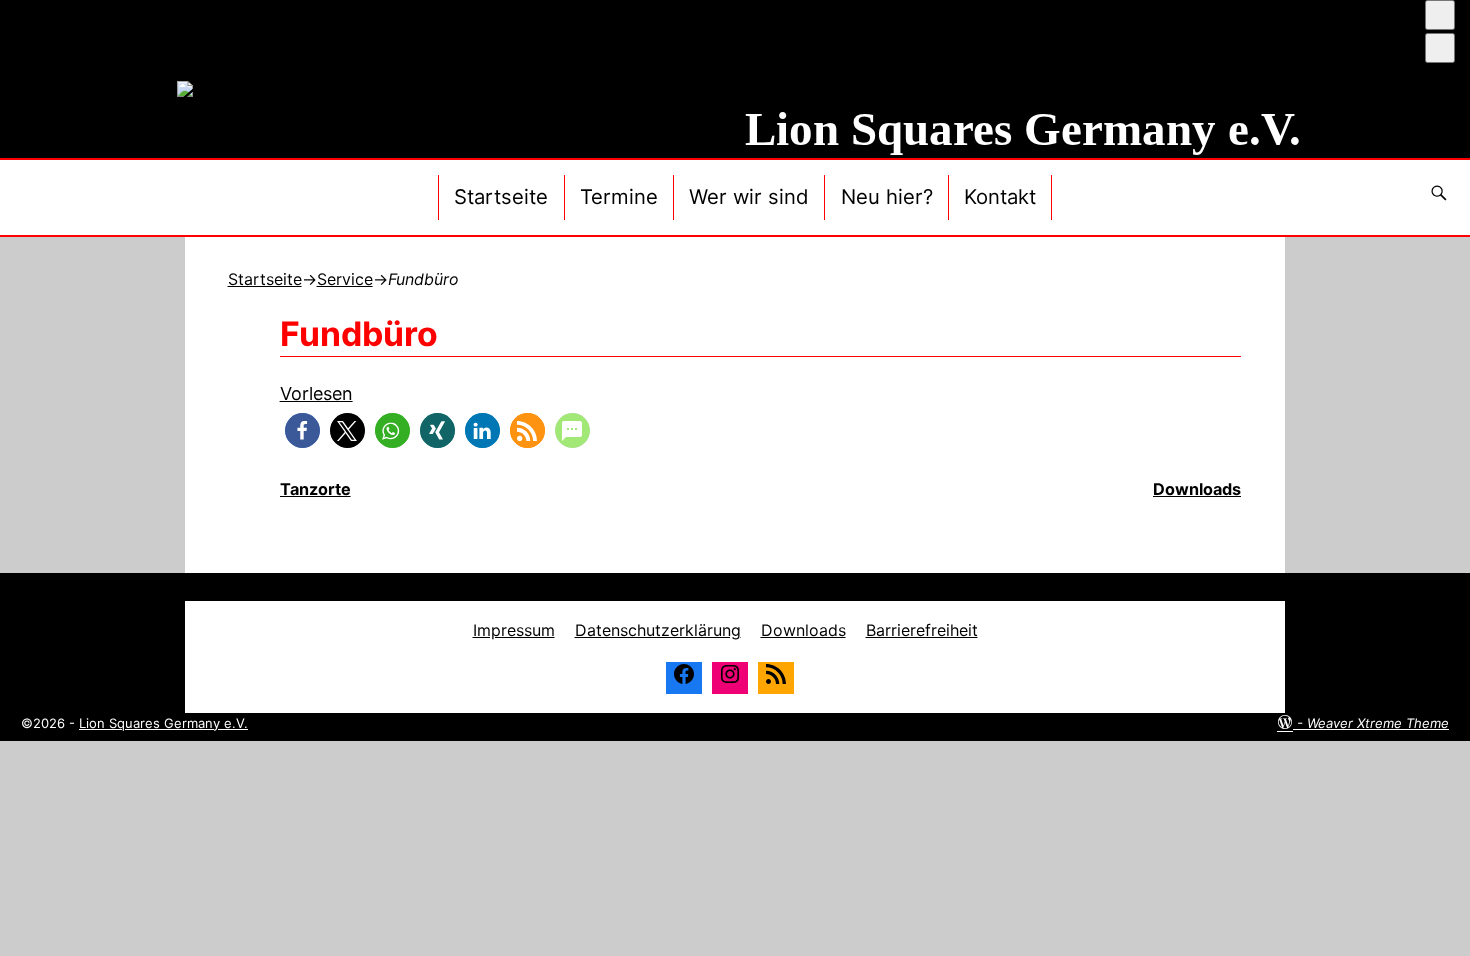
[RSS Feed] (776, 677)
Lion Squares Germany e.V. (1023, 129)
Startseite (501, 196)
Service (345, 279)
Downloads (803, 630)
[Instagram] (730, 677)
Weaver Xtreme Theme (1378, 723)
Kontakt (1000, 196)
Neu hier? (887, 196)
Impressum (514, 630)
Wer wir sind (749, 196)
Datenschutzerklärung (658, 630)
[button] (302, 430)
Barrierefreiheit (922, 630)
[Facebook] (684, 677)
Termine (619, 196)
